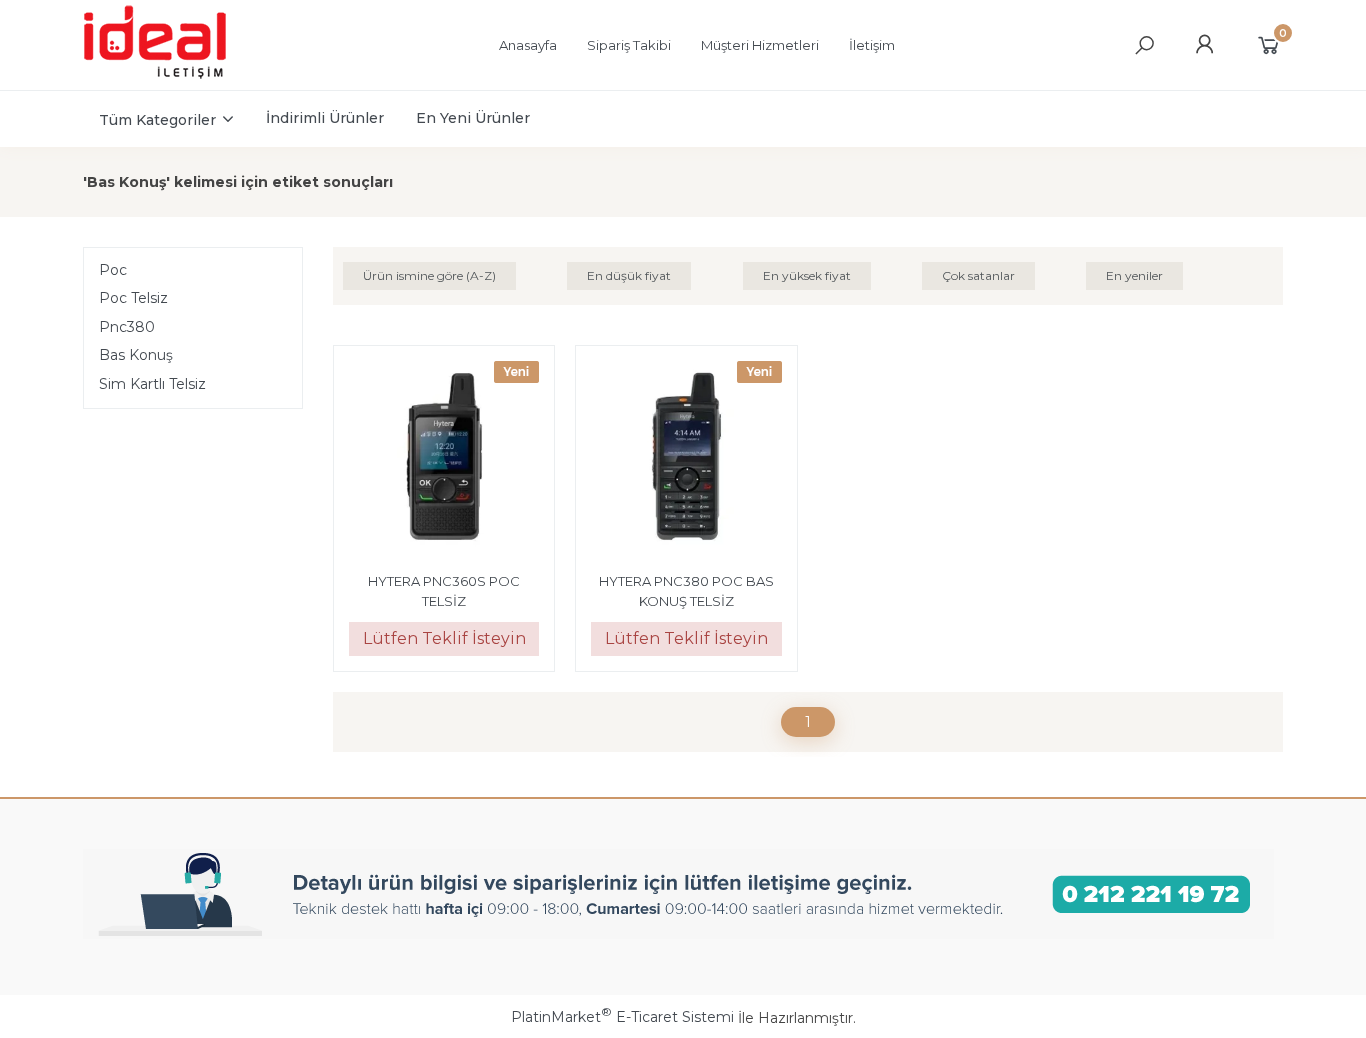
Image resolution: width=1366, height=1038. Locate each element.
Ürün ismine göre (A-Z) (429, 275)
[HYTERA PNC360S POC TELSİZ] (444, 459)
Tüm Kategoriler (157, 120)
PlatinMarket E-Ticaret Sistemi (622, 1017)
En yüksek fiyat (807, 275)
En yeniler (1134, 275)
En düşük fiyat (629, 275)
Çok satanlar (978, 275)
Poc (113, 270)
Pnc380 (127, 327)
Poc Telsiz (133, 298)
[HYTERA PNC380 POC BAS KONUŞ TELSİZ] (686, 459)
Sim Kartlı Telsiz (152, 384)
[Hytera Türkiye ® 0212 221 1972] (174, 76)
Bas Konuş (136, 355)
